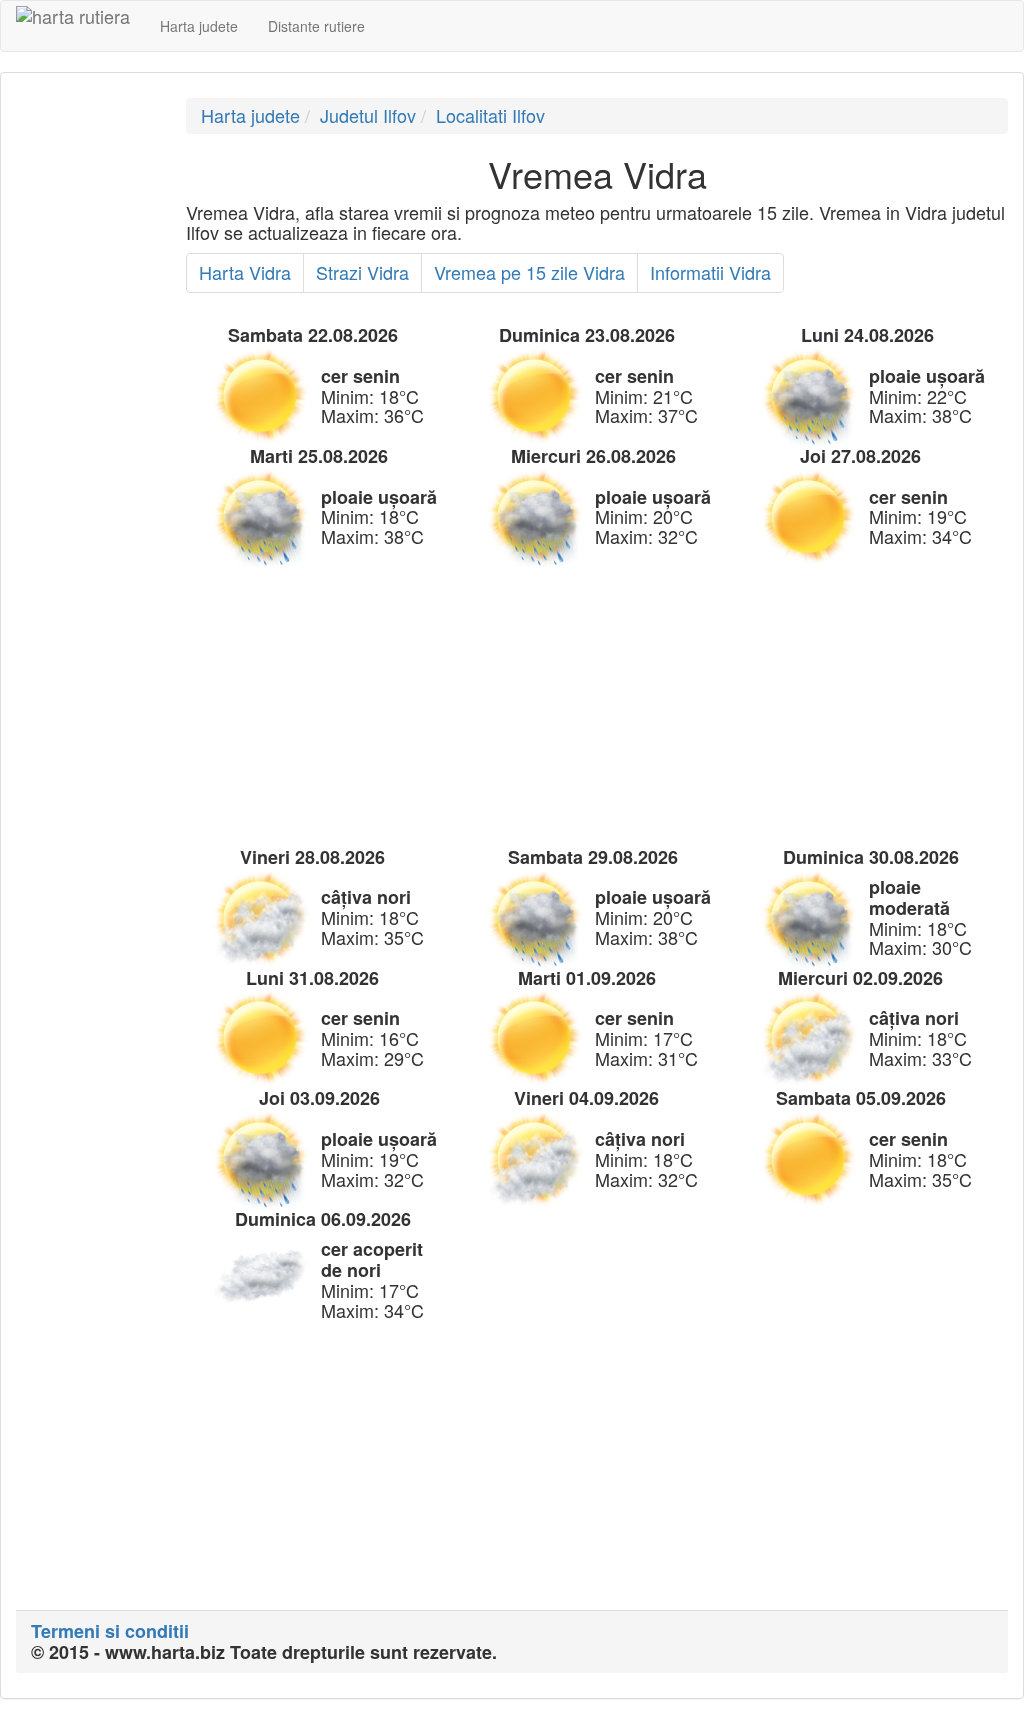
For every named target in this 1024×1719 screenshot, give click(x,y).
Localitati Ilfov (490, 115)
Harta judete (199, 26)
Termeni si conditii (110, 1631)
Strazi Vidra (362, 272)
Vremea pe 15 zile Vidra (529, 272)
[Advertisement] (86, 398)
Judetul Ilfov (368, 115)
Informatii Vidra (710, 272)
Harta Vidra (245, 272)
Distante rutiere (316, 26)
